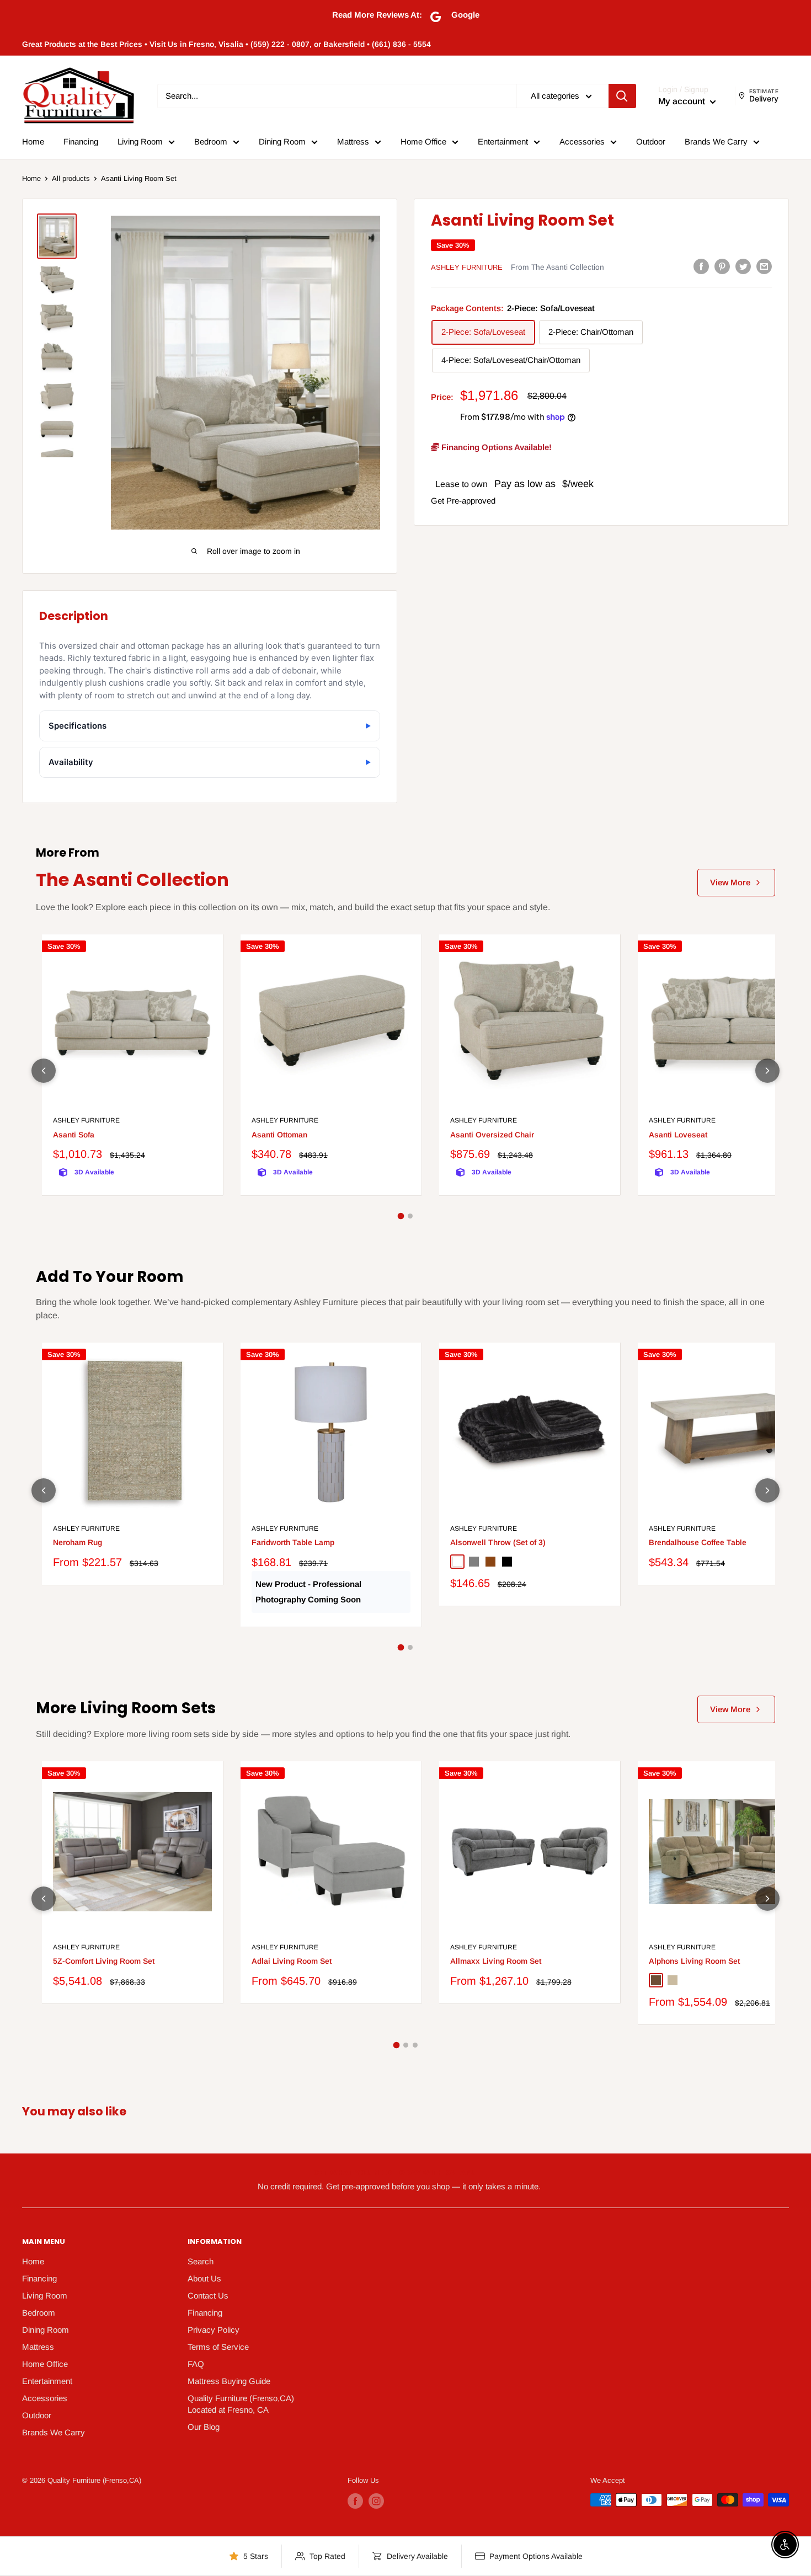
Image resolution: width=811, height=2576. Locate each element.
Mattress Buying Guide (229, 2381)
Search (201, 2261)
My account (683, 101)
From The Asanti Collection (557, 267)
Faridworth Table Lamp (293, 1542)
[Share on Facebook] (701, 266)
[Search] (622, 96)
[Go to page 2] (410, 1216)
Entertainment (503, 141)
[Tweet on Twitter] (743, 266)
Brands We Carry (716, 141)
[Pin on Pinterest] (722, 266)
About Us (204, 2278)
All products (71, 178)
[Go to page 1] (401, 1216)
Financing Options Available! (495, 447)
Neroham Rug (78, 1542)
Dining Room (282, 141)
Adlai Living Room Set (292, 1961)
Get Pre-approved (463, 501)
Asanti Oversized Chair (492, 1135)
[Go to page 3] (415, 2045)
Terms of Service (218, 2347)
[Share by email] (764, 266)
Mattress (353, 141)
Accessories (582, 141)
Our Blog (204, 2427)
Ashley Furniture (467, 267)
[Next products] (767, 1071)
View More (730, 882)
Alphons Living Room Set (694, 1961)
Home (33, 141)
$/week (578, 484)
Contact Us (208, 2296)
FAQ (196, 2364)
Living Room (140, 141)
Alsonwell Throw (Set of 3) (498, 1542)
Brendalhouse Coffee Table (698, 1542)
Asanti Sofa (74, 1135)
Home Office (423, 141)
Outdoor (651, 141)
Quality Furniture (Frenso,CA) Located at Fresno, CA (241, 2404)
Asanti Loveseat (678, 1135)
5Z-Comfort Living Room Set (104, 1961)
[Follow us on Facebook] (355, 2501)
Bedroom (211, 141)
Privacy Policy (214, 2330)
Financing (81, 141)
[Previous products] (44, 1071)
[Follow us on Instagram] (376, 2501)
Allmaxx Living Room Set (496, 1961)
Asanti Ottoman (279, 1135)
